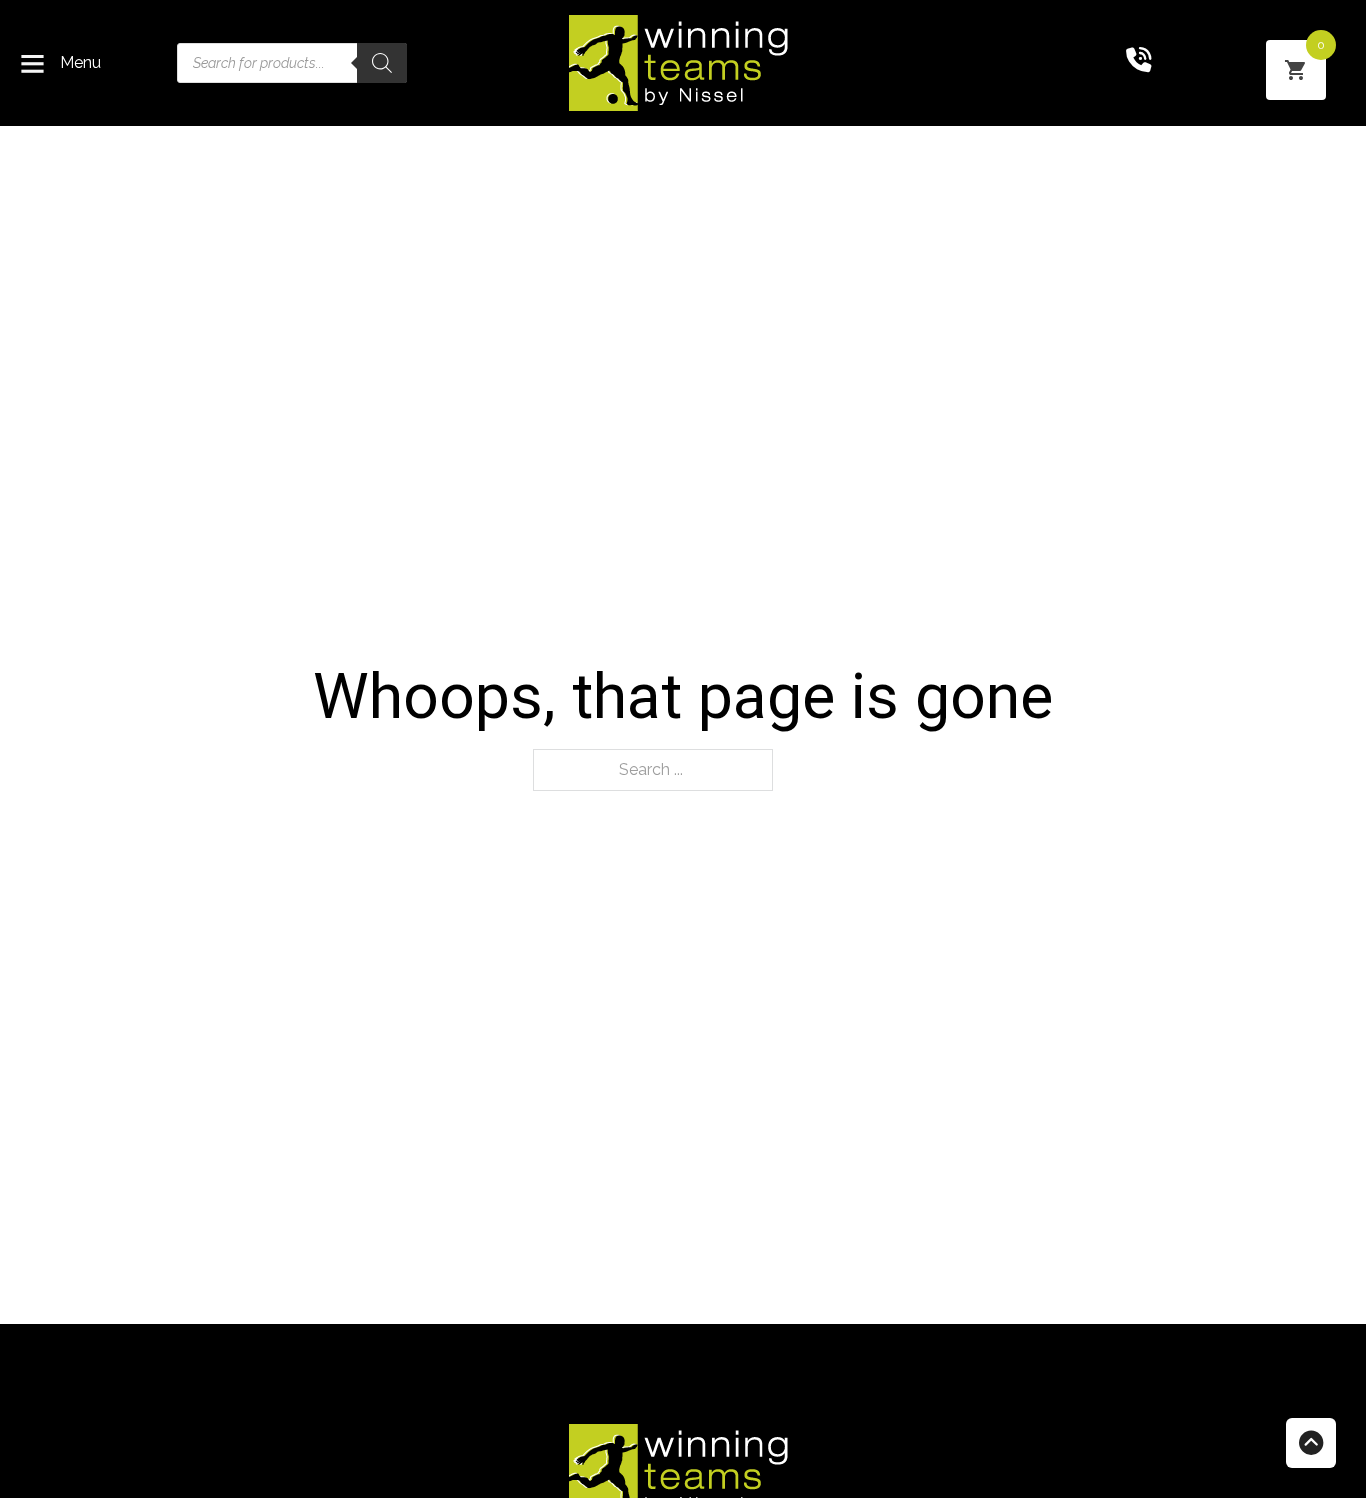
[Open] (32, 63)
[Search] (382, 63)
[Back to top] (1311, 1443)
